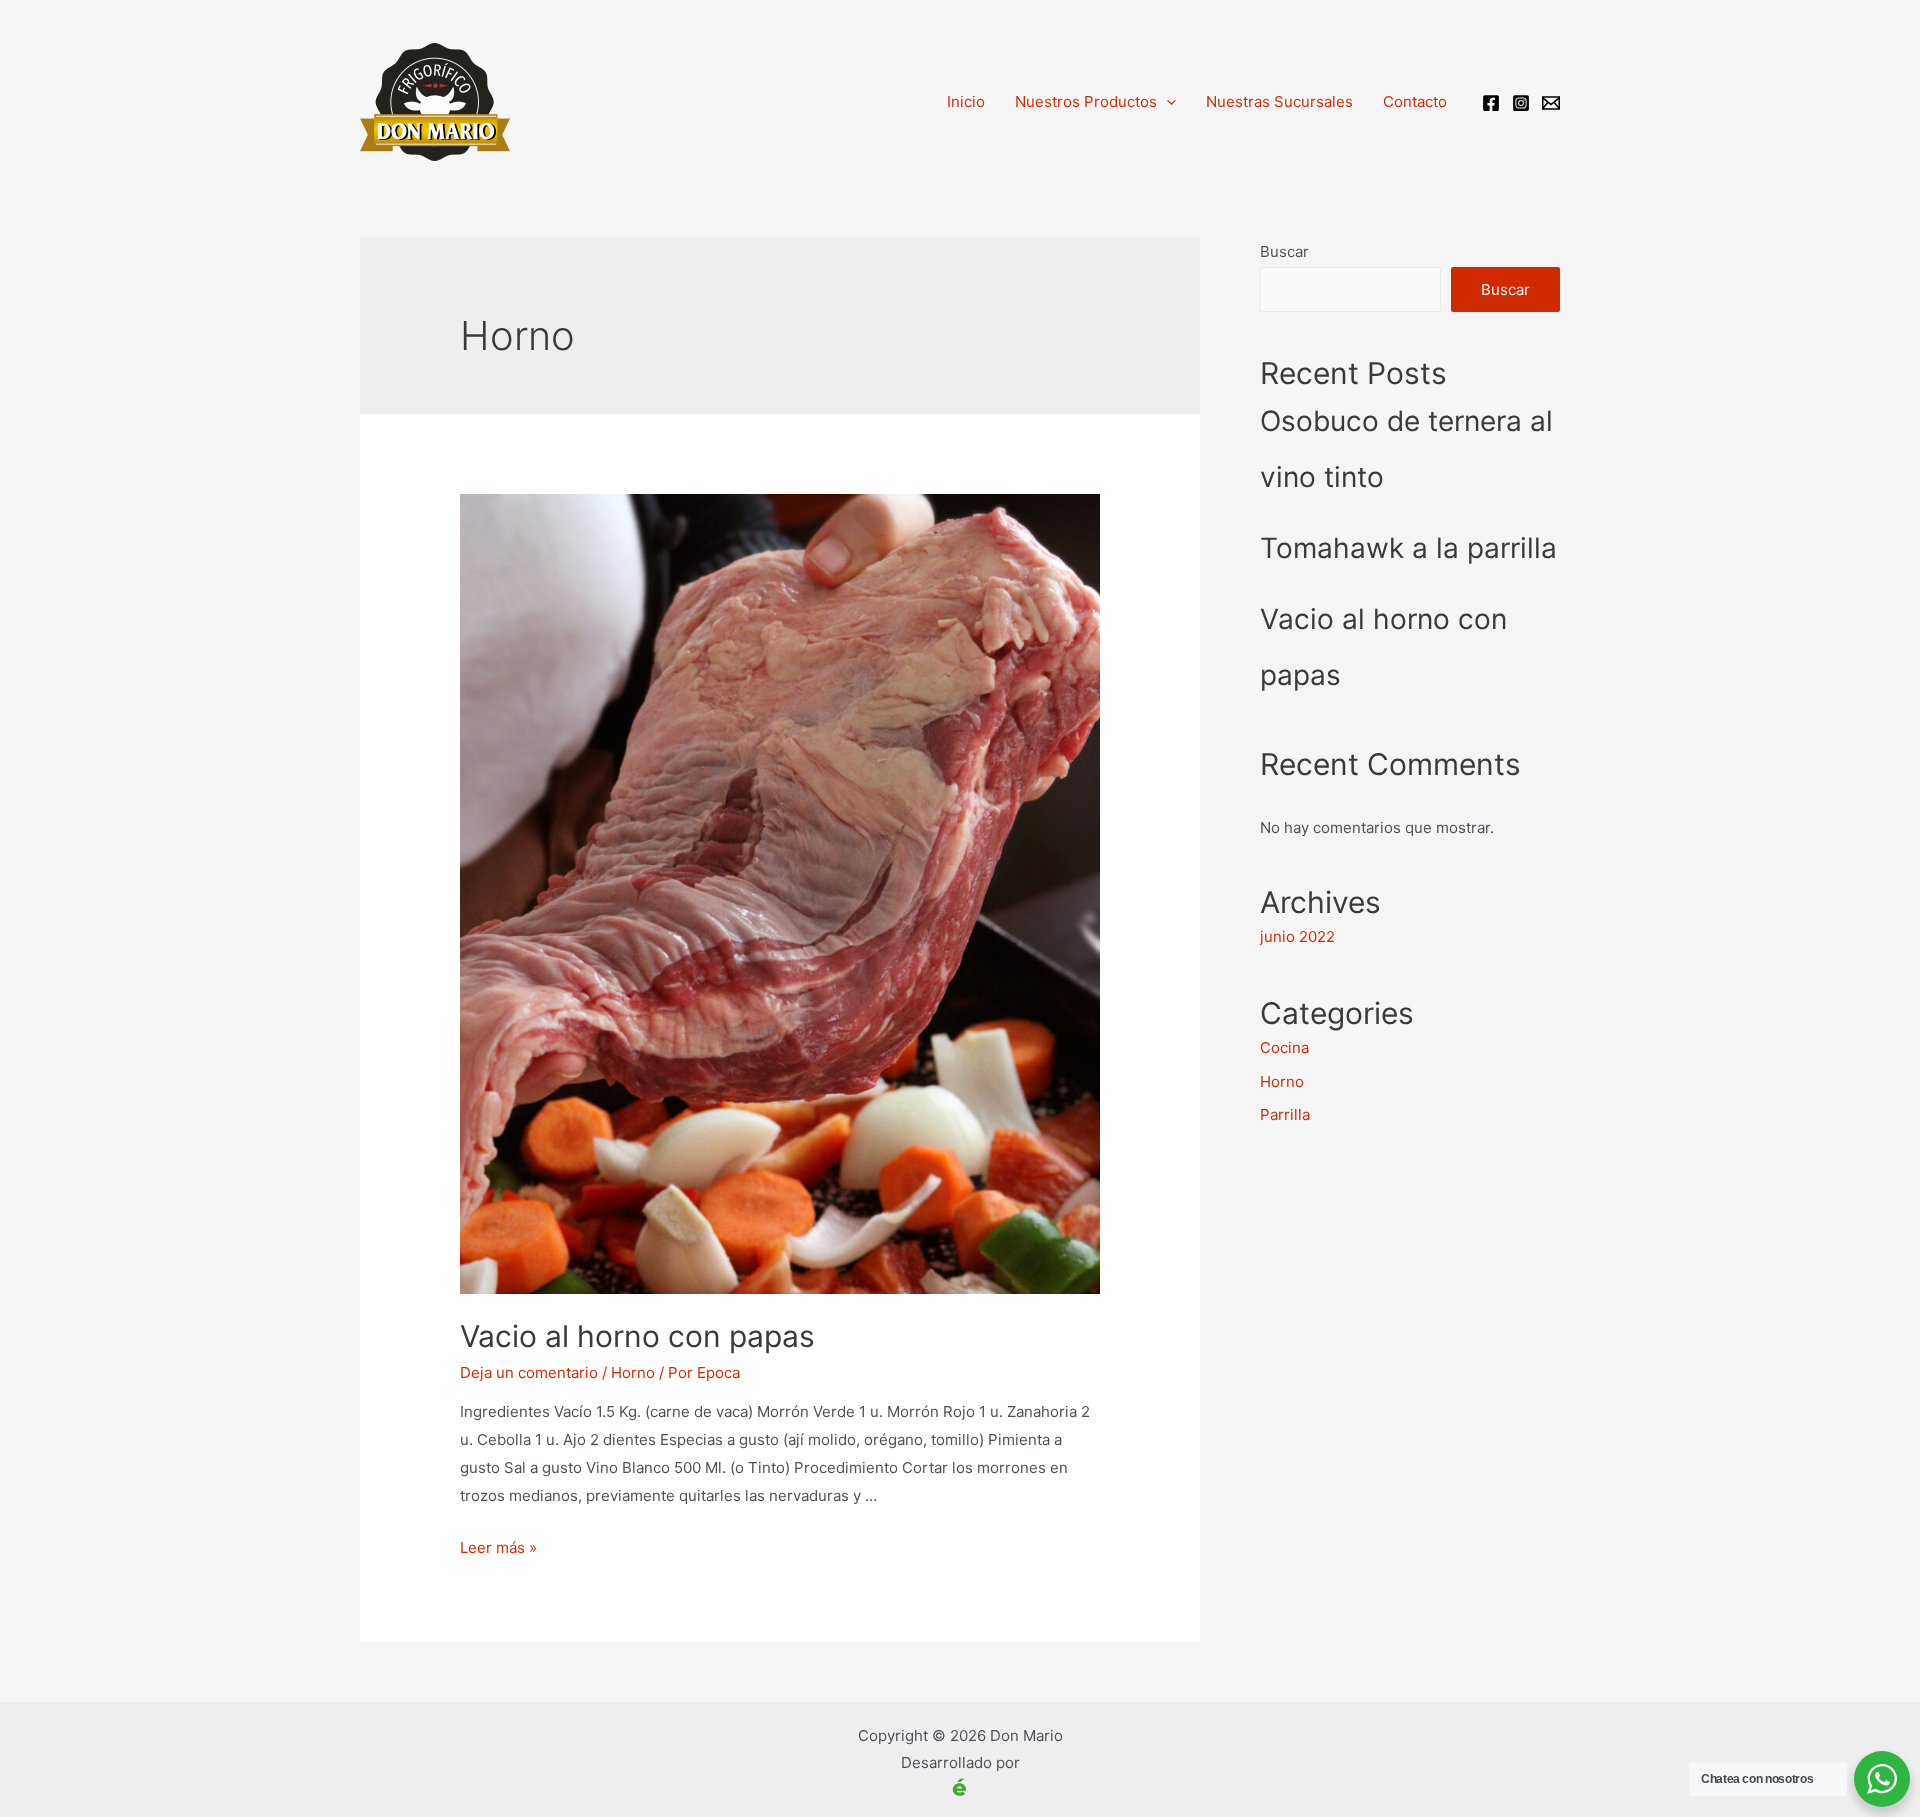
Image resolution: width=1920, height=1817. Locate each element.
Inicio (966, 101)
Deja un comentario (529, 1372)
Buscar (1284, 251)
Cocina (1284, 1047)
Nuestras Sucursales (1279, 101)
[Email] (1551, 103)
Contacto (1415, 101)
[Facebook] (1491, 103)
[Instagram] (1521, 103)
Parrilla (1285, 1114)
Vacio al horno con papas (637, 1336)
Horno (633, 1372)
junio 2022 (1297, 936)
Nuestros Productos (1086, 101)
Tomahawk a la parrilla (1408, 548)
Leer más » (498, 1547)
